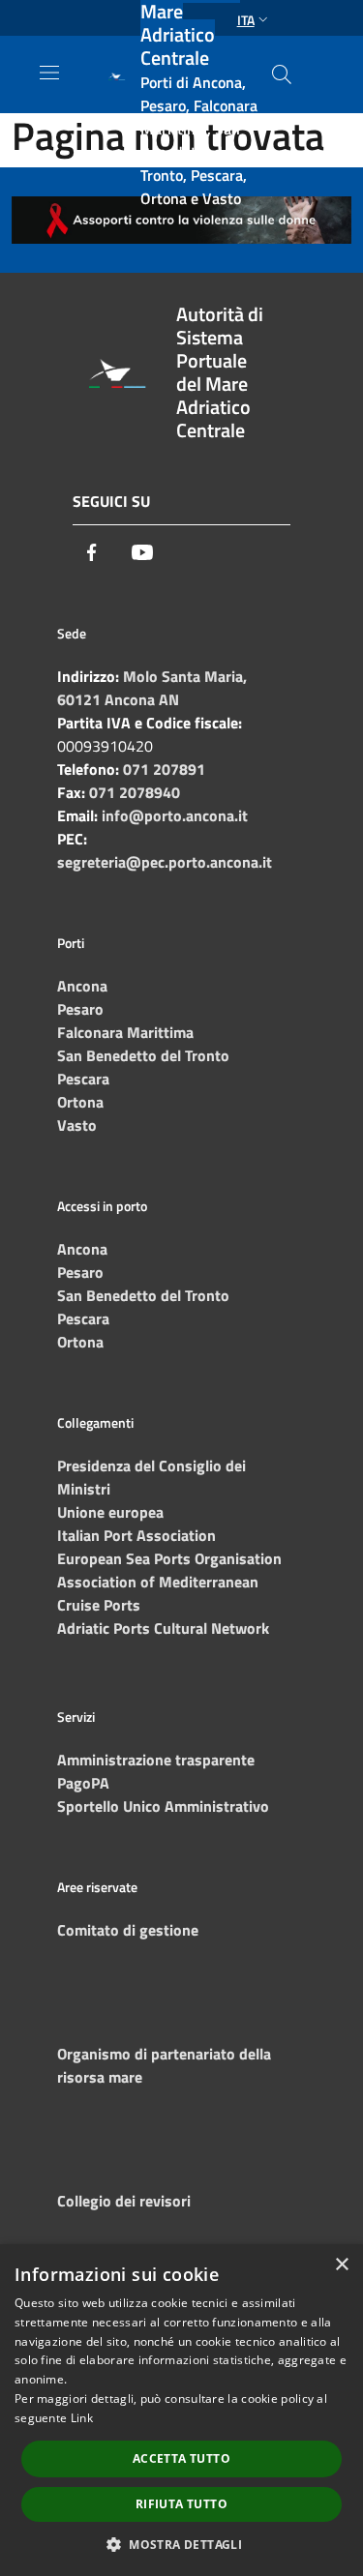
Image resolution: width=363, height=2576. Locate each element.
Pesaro (80, 1009)
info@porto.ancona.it (175, 815)
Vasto (77, 1125)
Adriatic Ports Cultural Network (163, 1628)
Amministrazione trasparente (156, 1760)
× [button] (341, 2265)
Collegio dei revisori (124, 2201)
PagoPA (83, 1783)
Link (82, 2418)
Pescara (83, 1079)
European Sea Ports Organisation (169, 1558)
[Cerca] (282, 74)
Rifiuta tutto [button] (181, 2504)
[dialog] (181, 2410)
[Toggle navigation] (49, 73)
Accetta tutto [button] (181, 2458)
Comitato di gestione (128, 1930)
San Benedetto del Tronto (143, 1055)
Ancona (82, 986)
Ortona (80, 1102)
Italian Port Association (136, 1535)
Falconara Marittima (125, 1032)
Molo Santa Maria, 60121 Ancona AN (152, 688)
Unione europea (110, 1512)
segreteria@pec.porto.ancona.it (165, 862)
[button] (181, 2544)
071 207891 (164, 769)
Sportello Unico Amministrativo (163, 1806)
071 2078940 (135, 792)
